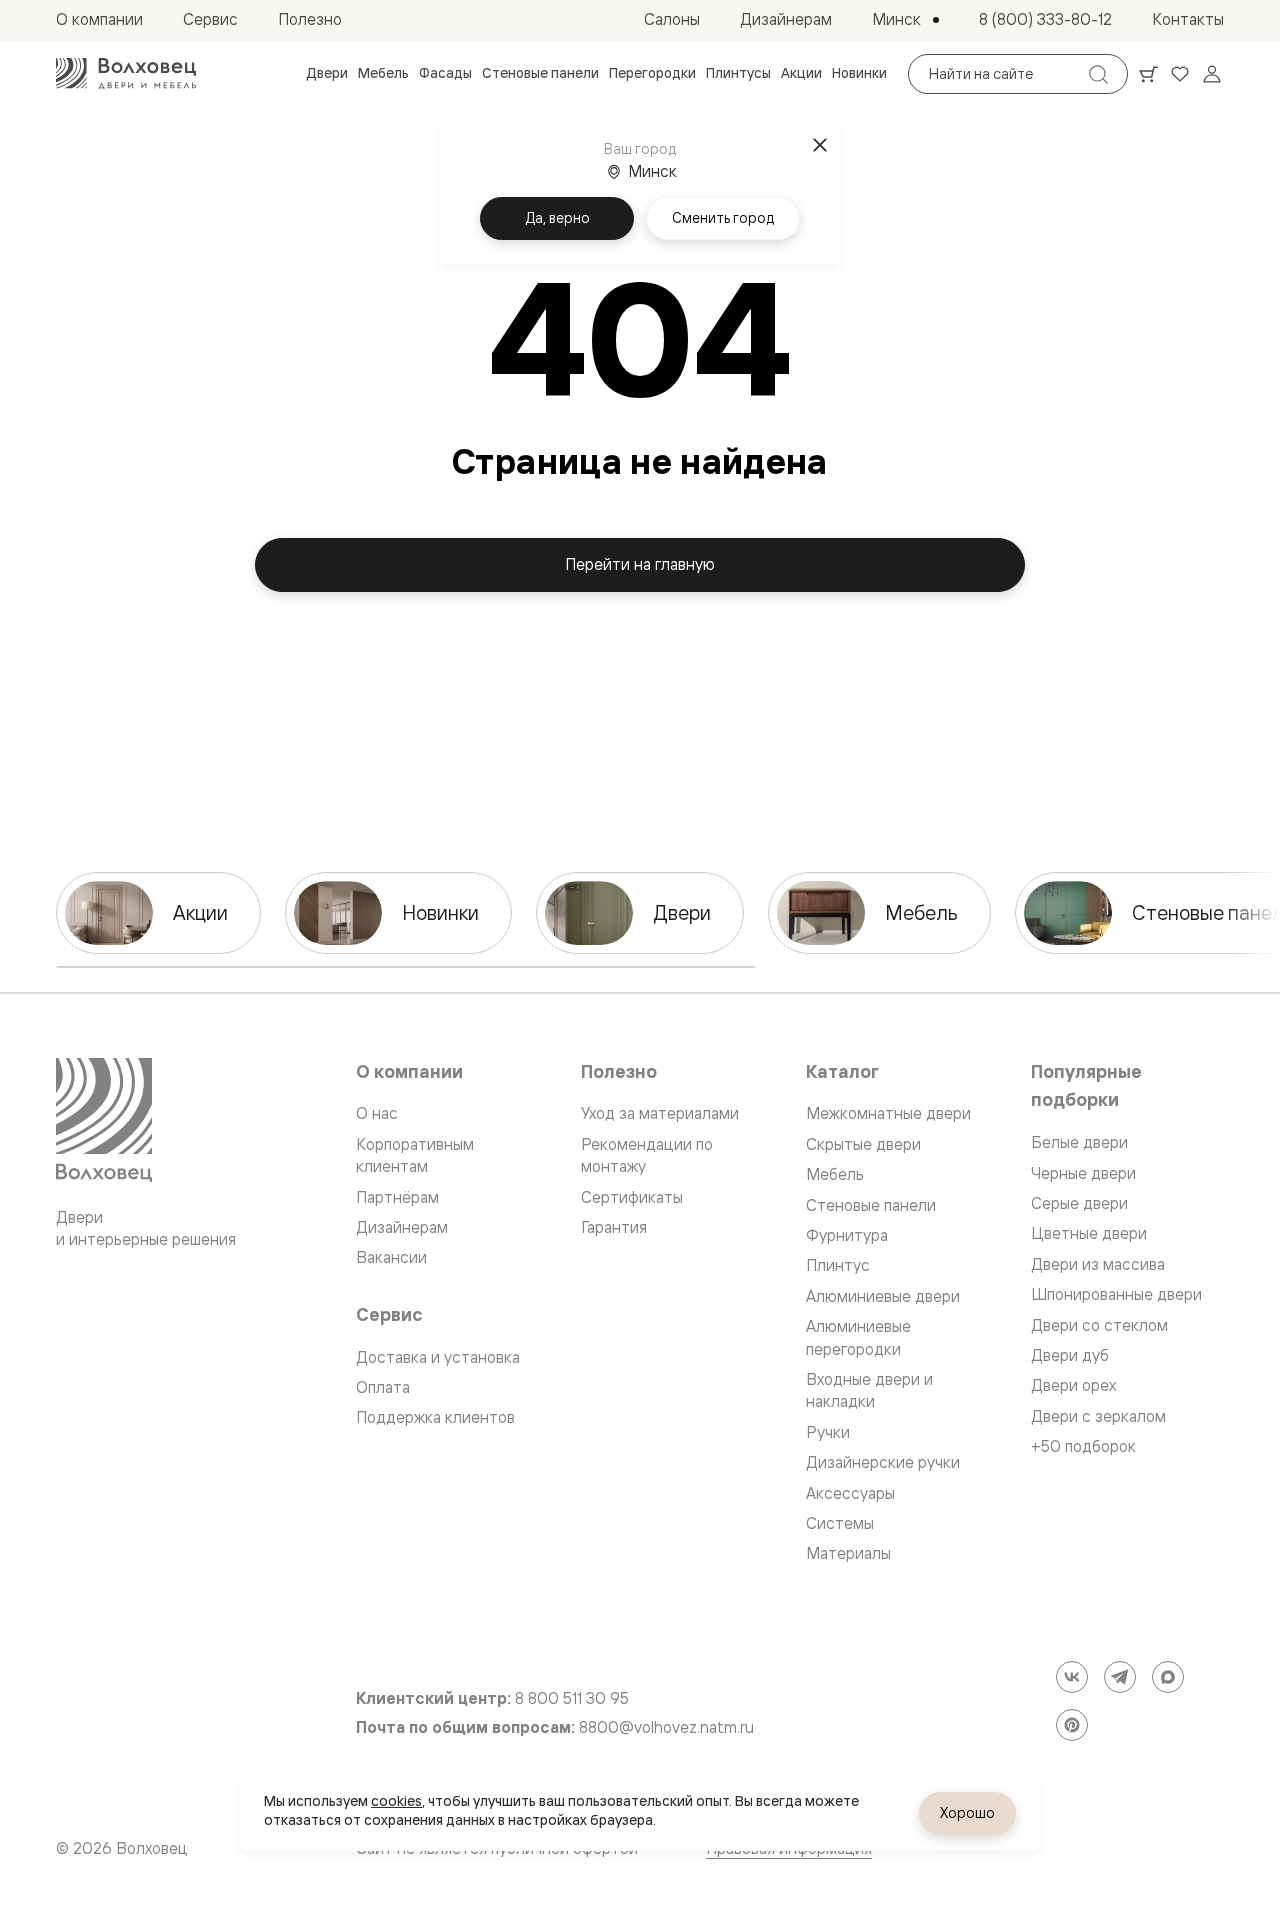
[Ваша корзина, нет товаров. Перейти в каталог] (1148, 74)
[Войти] (1212, 74)
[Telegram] (1120, 1677)
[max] (1168, 1677)
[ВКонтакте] (1072, 1677)
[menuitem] (327, 74)
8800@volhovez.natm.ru (666, 1727)
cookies (396, 1801)
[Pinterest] (1072, 1725)
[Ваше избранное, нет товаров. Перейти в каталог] (1180, 74)
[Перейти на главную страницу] (126, 74)
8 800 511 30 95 (572, 1698)
